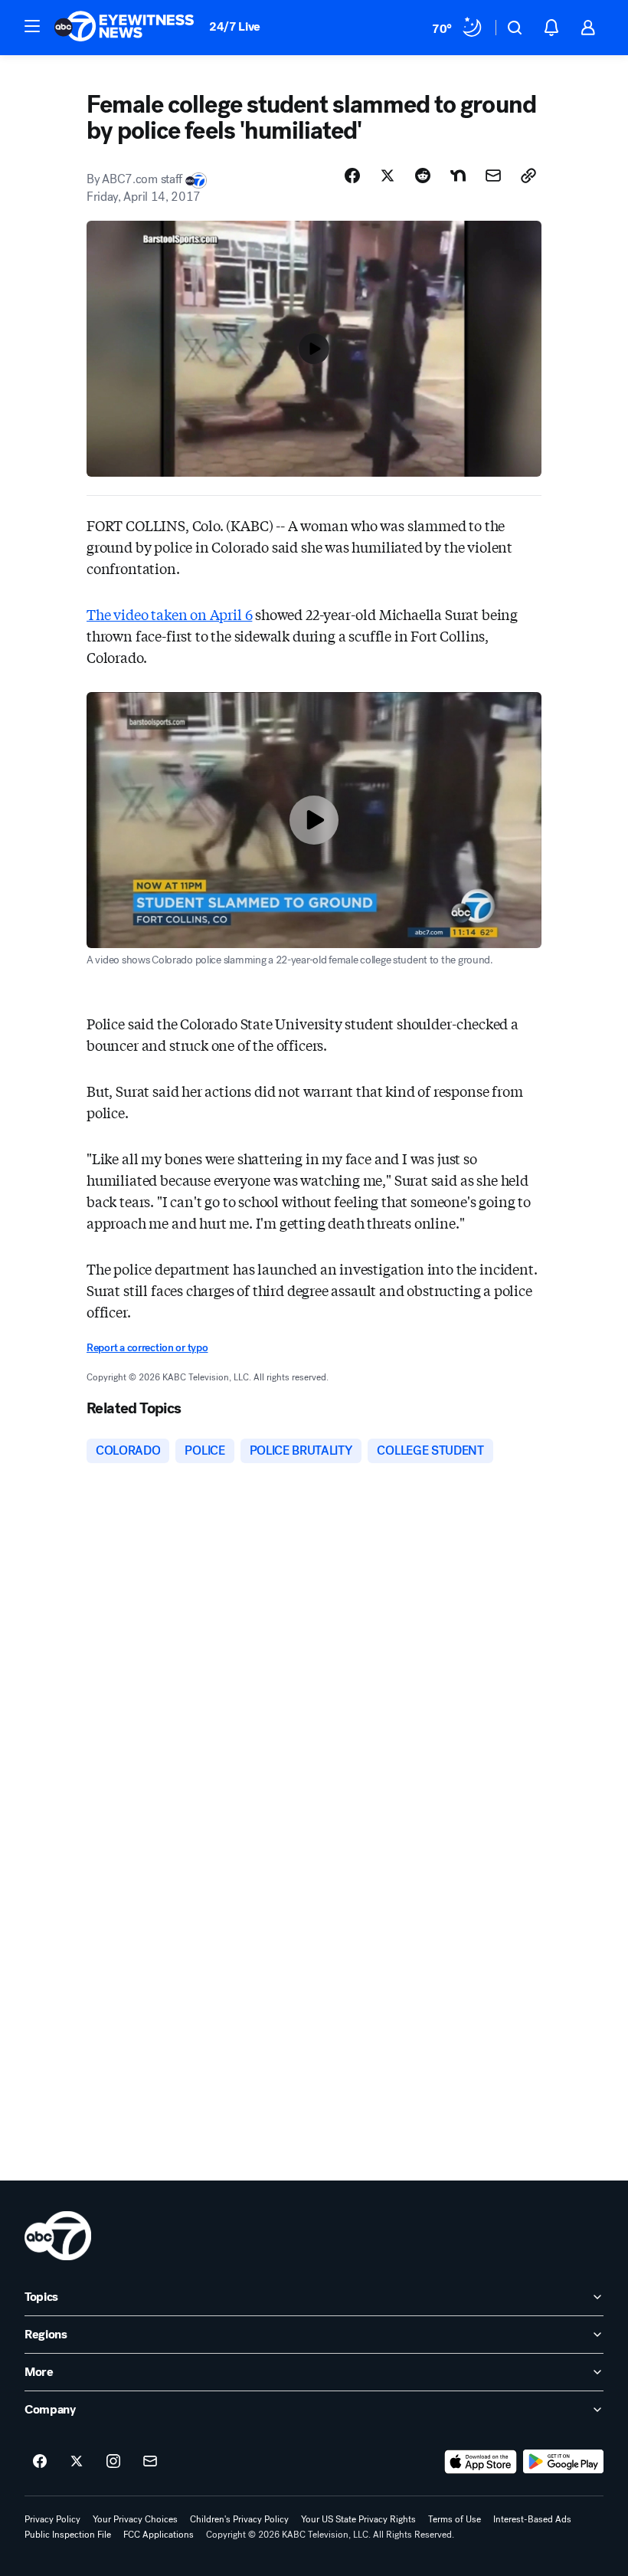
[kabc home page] (58, 2236)
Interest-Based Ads (532, 2519)
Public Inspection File (68, 2535)
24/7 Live (235, 26)
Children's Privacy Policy (239, 2519)
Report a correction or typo (147, 1348)
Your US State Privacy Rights (358, 2519)
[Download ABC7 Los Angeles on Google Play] (563, 2462)
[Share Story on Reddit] (423, 176)
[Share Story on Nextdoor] (458, 176)
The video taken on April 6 (169, 614)
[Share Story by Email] (493, 176)
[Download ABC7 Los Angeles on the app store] (481, 2462)
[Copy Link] (528, 176)
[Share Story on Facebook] (352, 176)
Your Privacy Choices (135, 2519)
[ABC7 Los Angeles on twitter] (77, 2462)
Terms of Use (455, 2519)
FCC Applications (159, 2535)
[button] (32, 26)
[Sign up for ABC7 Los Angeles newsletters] (150, 2462)
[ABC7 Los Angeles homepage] (124, 28)
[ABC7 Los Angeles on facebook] (40, 2462)
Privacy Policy (52, 2519)
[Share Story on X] (388, 176)
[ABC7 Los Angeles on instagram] (113, 2462)
